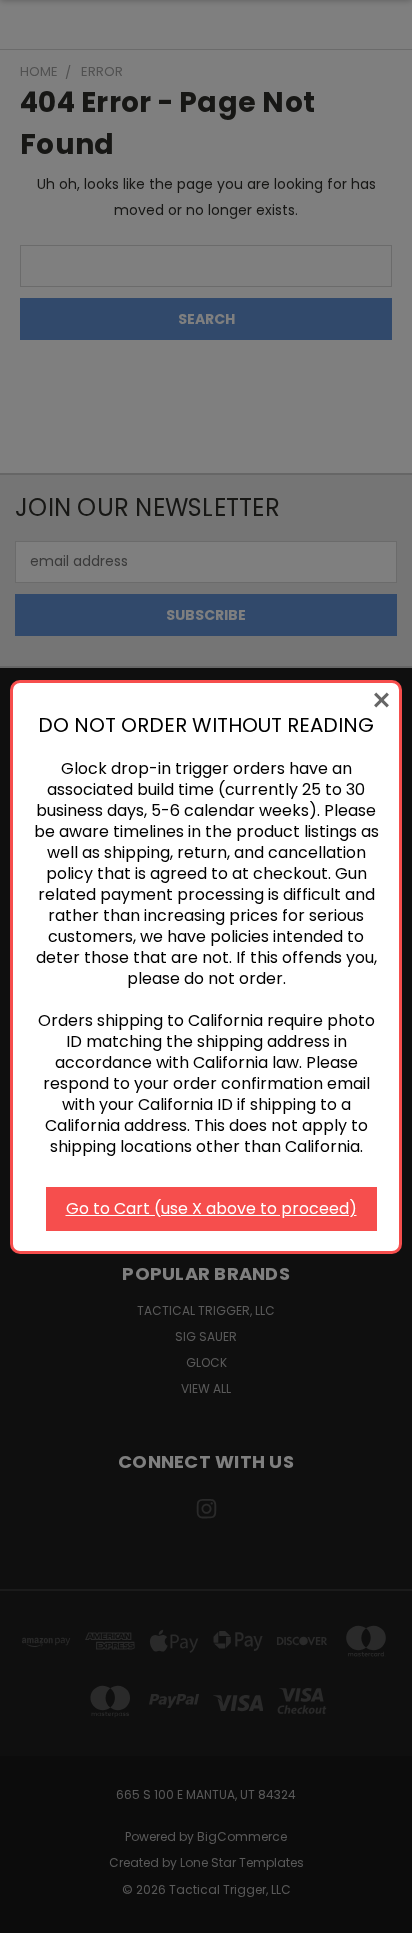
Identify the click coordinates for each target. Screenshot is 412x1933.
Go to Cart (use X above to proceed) (211, 1208)
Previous (31, 1913)
